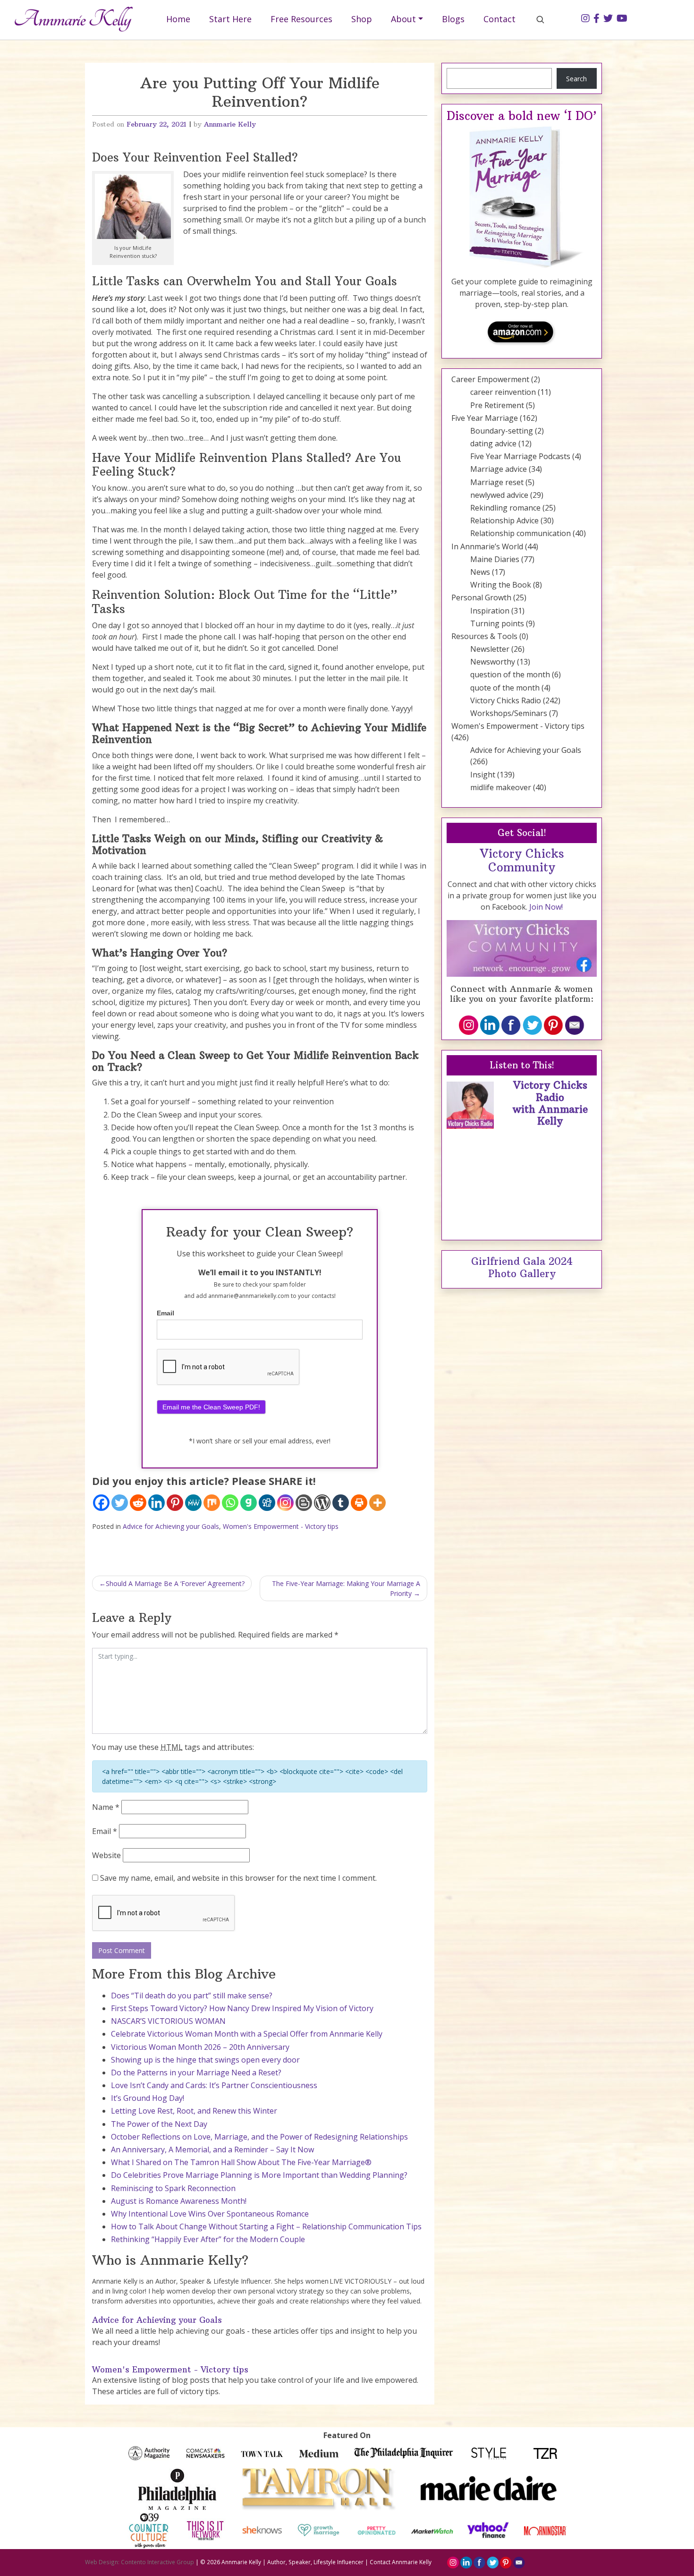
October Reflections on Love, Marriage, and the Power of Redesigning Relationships (259, 2137)
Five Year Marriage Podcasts (520, 456)
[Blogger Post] (304, 1503)
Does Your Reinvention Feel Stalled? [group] (195, 158)
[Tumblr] (341, 1503)
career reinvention (503, 392)
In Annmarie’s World (487, 546)
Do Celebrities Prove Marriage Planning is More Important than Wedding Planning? (259, 2175)
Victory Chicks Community (522, 861)
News (480, 572)
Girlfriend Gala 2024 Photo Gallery (522, 1267)
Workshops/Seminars (509, 713)
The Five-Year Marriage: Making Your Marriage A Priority (346, 1588)
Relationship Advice (504, 520)
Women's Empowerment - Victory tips (281, 1526)
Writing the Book (501, 585)
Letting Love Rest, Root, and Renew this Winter (194, 2111)
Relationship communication (520, 533)
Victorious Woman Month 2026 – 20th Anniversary (200, 2047)
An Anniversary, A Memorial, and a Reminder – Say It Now (212, 2150)
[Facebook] (101, 1503)
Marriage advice (499, 469)
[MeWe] (193, 1503)
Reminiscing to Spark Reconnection (173, 2188)
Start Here (230, 19)
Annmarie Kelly (230, 124)
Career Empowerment (490, 379)
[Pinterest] (175, 1503)
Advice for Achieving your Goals (171, 1526)
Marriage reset (497, 482)
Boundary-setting (502, 431)
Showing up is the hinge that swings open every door (205, 2060)
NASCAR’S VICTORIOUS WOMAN (168, 2021)
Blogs (453, 19)
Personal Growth (481, 597)
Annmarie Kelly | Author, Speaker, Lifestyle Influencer (292, 2562)
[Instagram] (285, 1503)
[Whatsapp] (230, 1503)
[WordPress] (322, 1503)
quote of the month (505, 688)
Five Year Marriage (485, 418)
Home (178, 19)
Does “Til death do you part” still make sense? (192, 1996)
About (403, 19)
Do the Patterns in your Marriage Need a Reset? (196, 2073)
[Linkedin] (157, 1503)
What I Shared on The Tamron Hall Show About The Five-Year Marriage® (241, 2162)
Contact (499, 19)
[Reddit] (138, 1503)
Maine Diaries (495, 559)
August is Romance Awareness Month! (179, 2201)
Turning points (497, 623)
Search (576, 79)
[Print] (359, 1503)
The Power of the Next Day (159, 2124)
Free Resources (301, 19)
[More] (377, 1503)
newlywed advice (499, 495)
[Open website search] (540, 19)
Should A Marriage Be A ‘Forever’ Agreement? (175, 1583)
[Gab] (249, 1503)
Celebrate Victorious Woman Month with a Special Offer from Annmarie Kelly (247, 2034)
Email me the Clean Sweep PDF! (211, 1407)
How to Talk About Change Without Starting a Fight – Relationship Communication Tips (266, 2226)
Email (165, 1313)
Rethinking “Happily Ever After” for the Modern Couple (208, 2239)
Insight (483, 775)
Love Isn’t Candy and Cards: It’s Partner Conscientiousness (214, 2085)
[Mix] (212, 1503)
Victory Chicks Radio (506, 700)
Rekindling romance (505, 508)
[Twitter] (120, 1503)
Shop (362, 19)
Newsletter (490, 649)
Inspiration (490, 611)
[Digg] (267, 1503)
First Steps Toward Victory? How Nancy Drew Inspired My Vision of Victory (242, 2008)
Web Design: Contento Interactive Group (140, 2562)
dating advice (493, 444)
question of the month (510, 674)
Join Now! (546, 907)
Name (106, 1807)
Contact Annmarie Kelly (401, 2562)
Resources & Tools (484, 636)
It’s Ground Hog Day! (148, 2098)
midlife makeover (501, 787)
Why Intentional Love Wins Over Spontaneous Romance (210, 2214)
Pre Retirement (497, 405)
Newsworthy (493, 662)
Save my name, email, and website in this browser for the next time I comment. (238, 1878)
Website (106, 1855)
